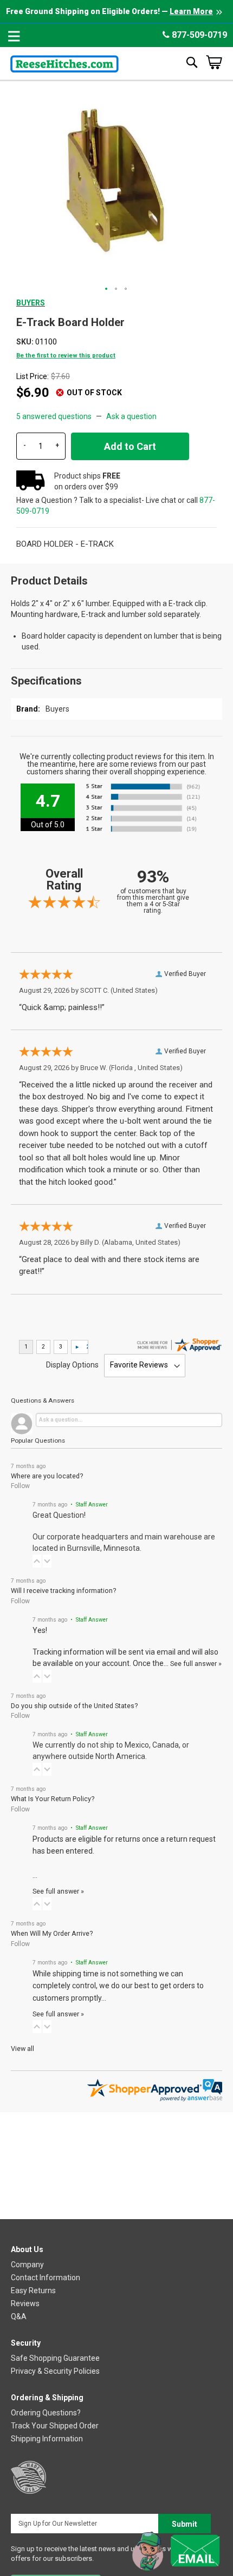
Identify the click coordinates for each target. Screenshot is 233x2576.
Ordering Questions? (46, 2413)
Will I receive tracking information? (63, 1591)
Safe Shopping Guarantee (55, 2358)
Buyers (31, 303)
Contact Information (46, 2278)
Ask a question (131, 416)
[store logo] (64, 62)
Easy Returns (33, 2290)
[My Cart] (214, 62)
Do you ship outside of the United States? (74, 1706)
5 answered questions (54, 416)
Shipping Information (47, 2439)
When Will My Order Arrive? (52, 1933)
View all (22, 2049)
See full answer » (196, 1664)
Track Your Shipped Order (55, 2426)
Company (27, 2265)
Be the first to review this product (66, 356)
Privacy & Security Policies (55, 2371)
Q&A (19, 2316)
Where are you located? (47, 1476)
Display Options (72, 1365)
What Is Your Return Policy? (53, 1799)
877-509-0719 (198, 35)
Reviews (25, 2303)
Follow (20, 1486)
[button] (107, 289)
